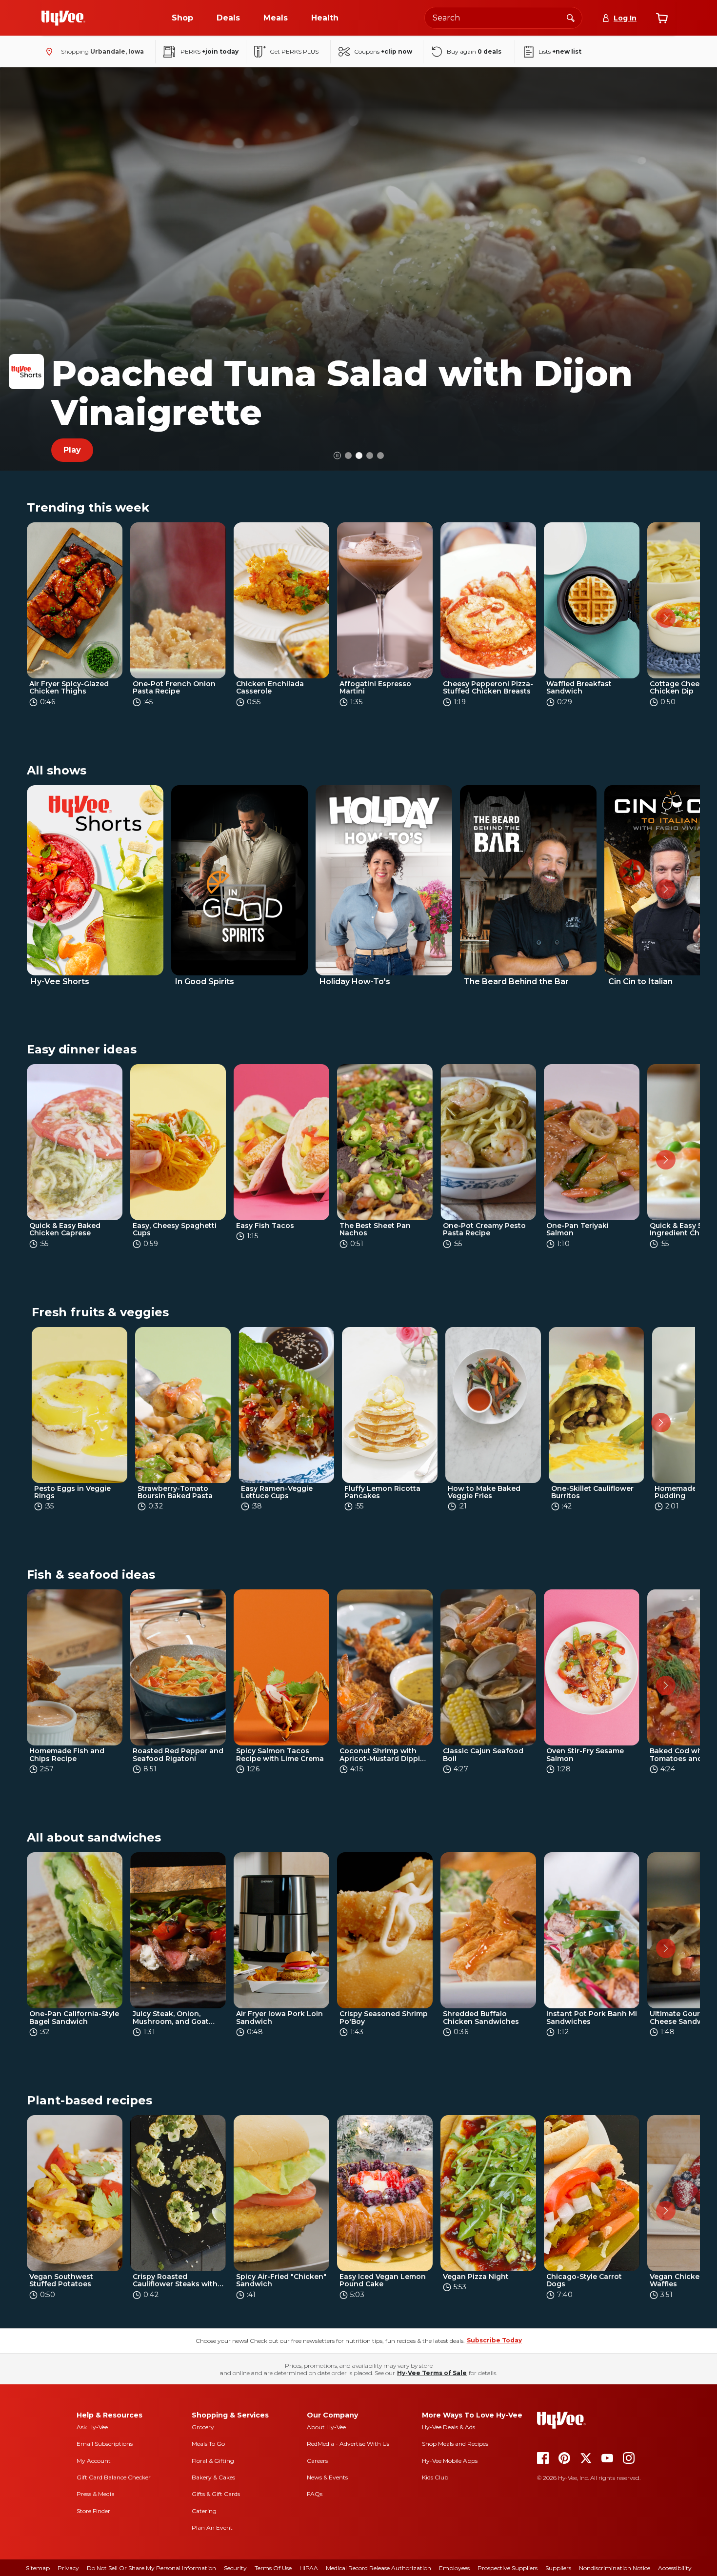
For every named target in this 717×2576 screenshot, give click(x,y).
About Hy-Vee (326, 2427)
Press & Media (96, 2494)
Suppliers (558, 2568)
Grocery (203, 2427)
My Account (94, 2461)
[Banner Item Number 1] (359, 456)
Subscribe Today (494, 2340)
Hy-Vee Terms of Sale (432, 2373)
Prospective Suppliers (508, 2568)
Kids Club (435, 2477)
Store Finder (93, 2511)
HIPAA (309, 2568)
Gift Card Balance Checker (114, 2477)
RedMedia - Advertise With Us (348, 2444)
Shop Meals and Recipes (455, 2444)
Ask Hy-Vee (92, 2427)
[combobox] (503, 18)
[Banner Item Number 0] (348, 456)
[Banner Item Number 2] (370, 456)
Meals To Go (208, 2444)
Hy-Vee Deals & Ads (448, 2427)
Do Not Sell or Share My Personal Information (151, 2568)
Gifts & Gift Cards (216, 2494)
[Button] (337, 455)
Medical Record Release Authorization (378, 2568)
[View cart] (662, 18)
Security (235, 2568)
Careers (317, 2461)
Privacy (68, 2568)
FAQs (315, 2494)
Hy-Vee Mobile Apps (450, 2461)
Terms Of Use (273, 2568)
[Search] (571, 18)
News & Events (327, 2477)
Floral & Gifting (213, 2461)
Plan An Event (212, 2527)
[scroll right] (666, 618)
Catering (204, 2511)
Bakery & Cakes (213, 2477)
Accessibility (675, 2568)
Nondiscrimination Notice (615, 2568)
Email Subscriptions (105, 2444)
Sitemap (38, 2568)
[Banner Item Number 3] (380, 456)
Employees (454, 2568)
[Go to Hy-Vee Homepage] (63, 18)
